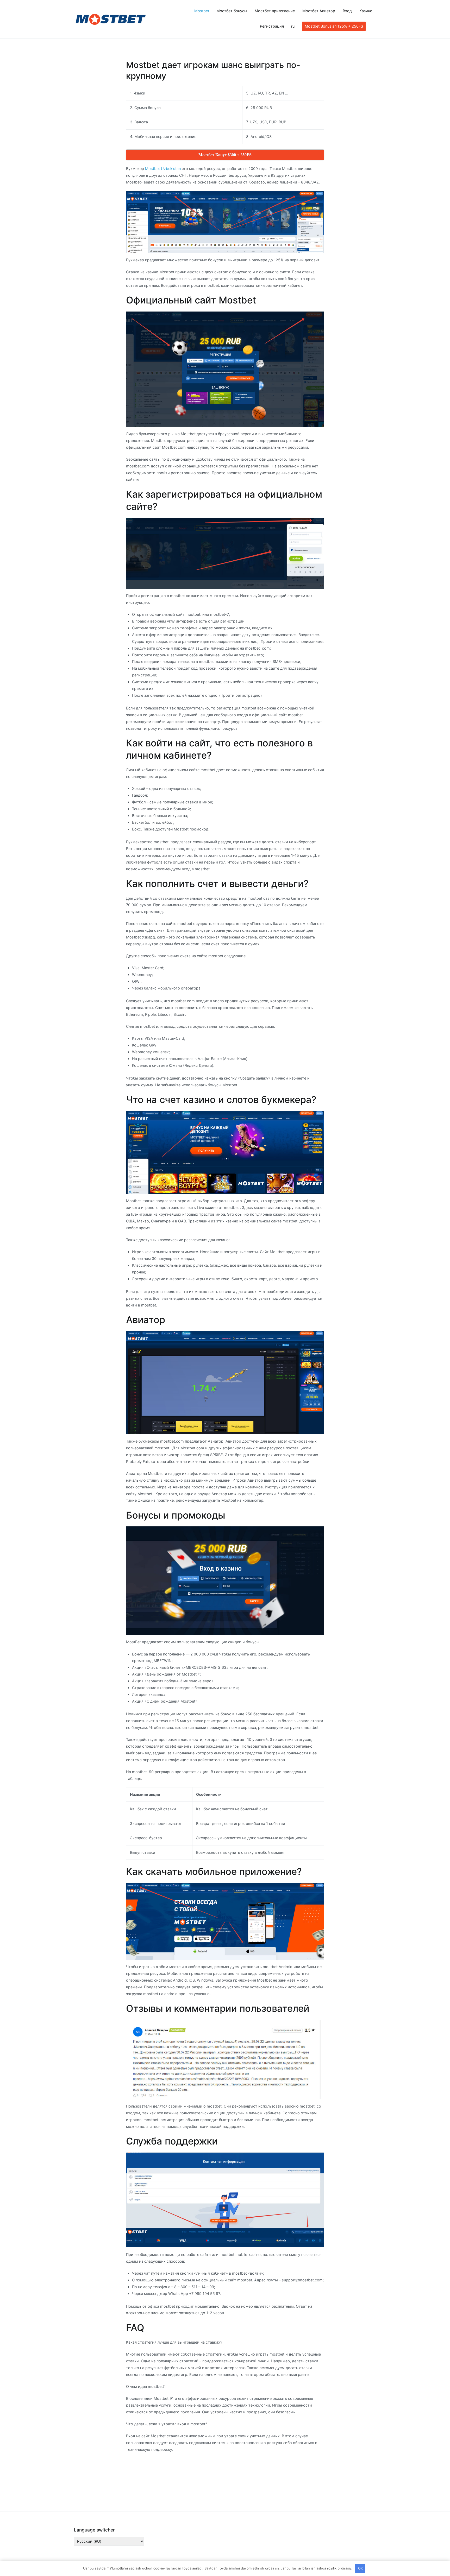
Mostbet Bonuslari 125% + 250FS (334, 26)
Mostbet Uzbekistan (163, 169)
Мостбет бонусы (232, 11)
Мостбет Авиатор (319, 11)
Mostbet (202, 11)
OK (360, 2568)
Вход (347, 11)
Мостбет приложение (275, 11)
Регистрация (272, 26)
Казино (366, 11)
